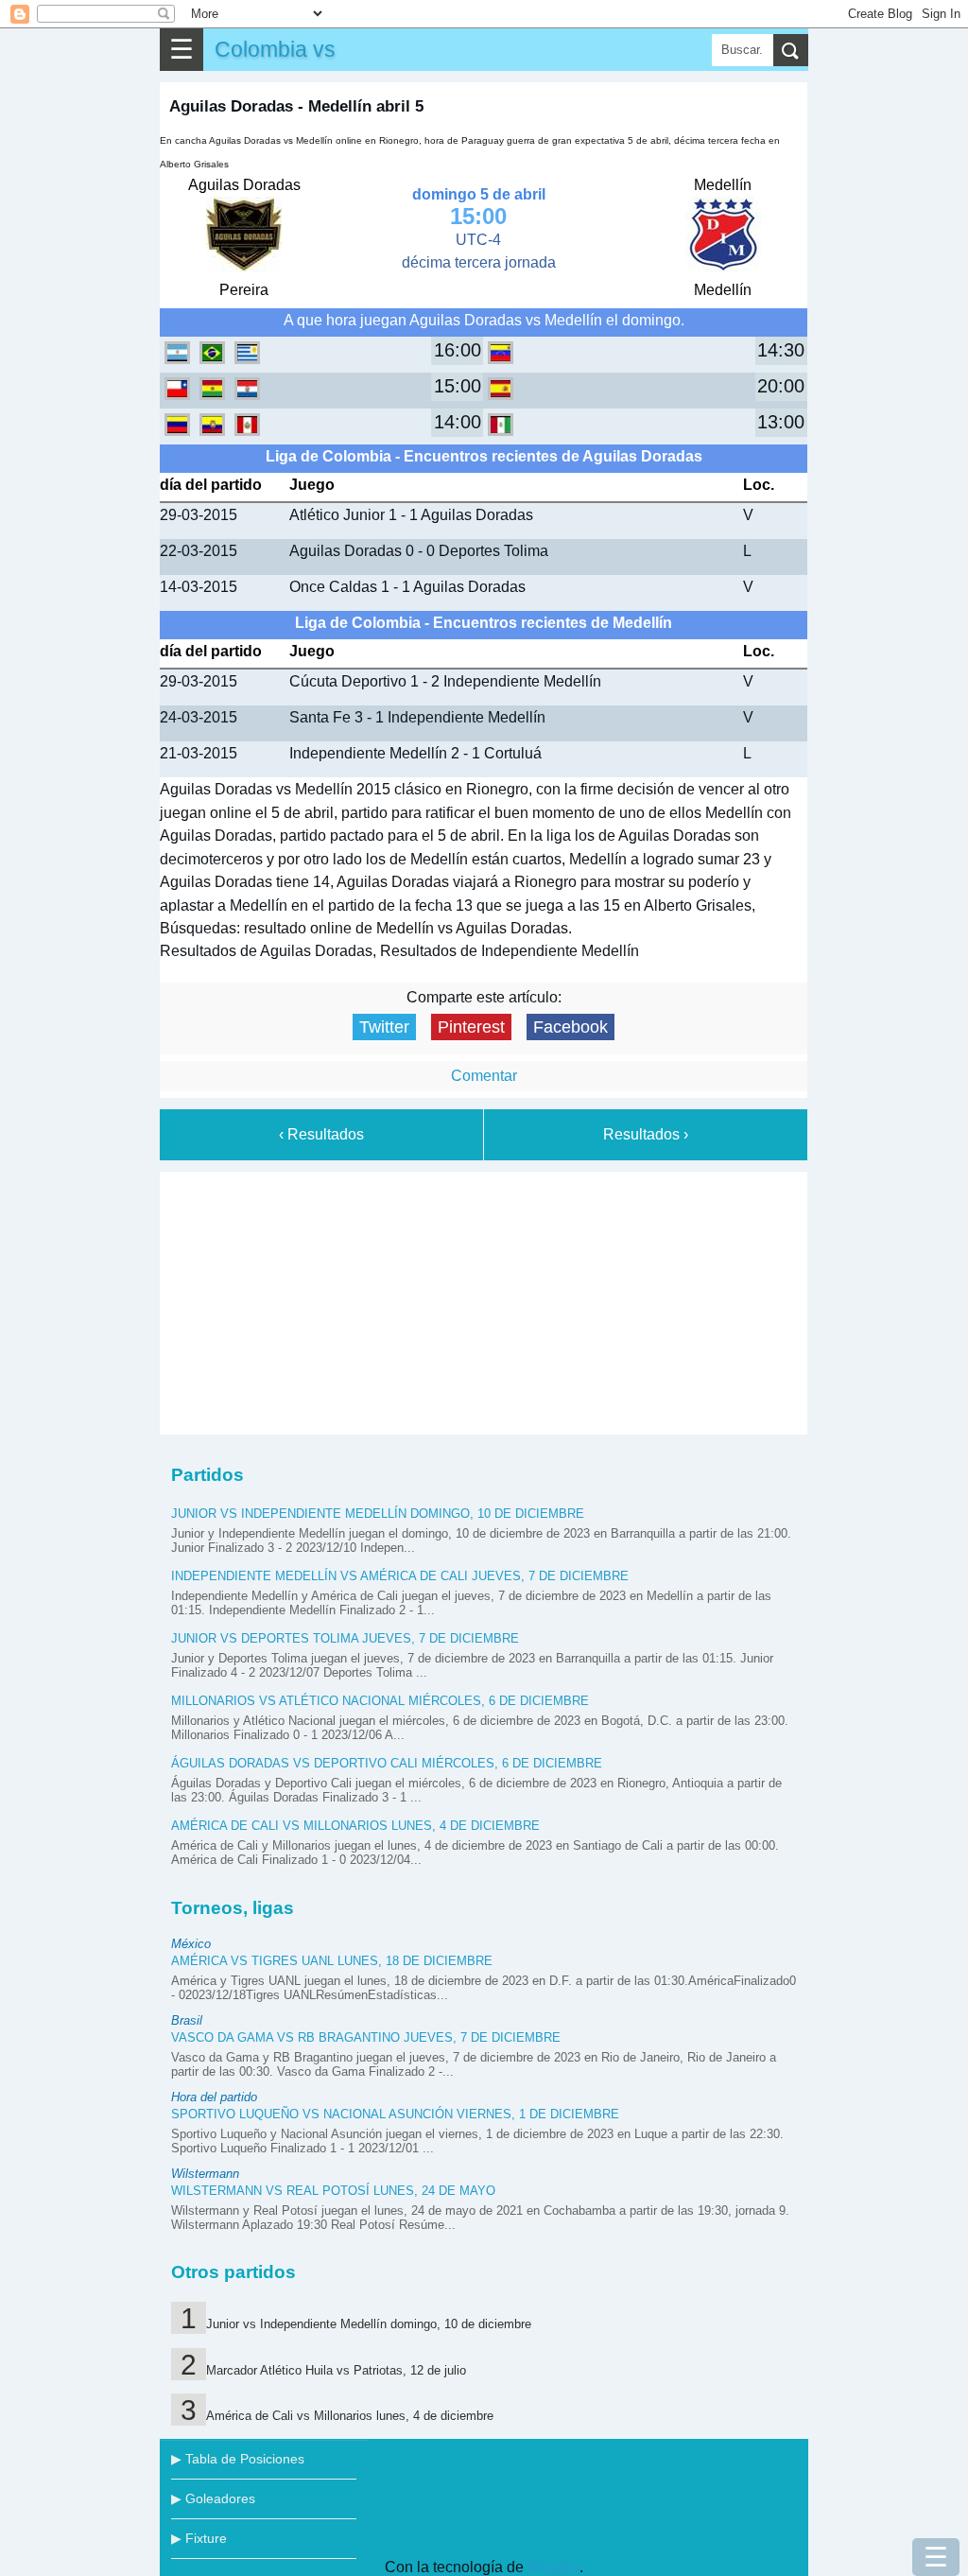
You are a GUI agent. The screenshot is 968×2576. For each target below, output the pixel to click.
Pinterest (471, 1027)
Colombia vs (275, 49)
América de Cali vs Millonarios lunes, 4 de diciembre (355, 1826)
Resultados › (646, 1134)
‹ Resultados (321, 1134)
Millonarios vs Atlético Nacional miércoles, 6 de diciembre (380, 1701)
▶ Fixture (199, 2538)
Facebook (570, 1027)
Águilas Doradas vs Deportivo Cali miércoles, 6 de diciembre (387, 1763)
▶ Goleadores (213, 2498)
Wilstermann (205, 2174)
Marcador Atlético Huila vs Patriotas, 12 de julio (336, 2370)
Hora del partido (214, 2097)
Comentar (484, 1076)
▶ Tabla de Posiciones (238, 2459)
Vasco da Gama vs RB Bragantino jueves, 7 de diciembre (366, 2037)
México (191, 1944)
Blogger (553, 2567)
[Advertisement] (484, 1299)
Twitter (384, 1027)
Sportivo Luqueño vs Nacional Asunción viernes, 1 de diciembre (395, 2114)
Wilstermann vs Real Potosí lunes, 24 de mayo (333, 2191)
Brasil (187, 2020)
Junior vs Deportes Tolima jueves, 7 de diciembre (345, 1638)
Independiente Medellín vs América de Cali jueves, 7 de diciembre (400, 1576)
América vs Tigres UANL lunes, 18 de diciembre (332, 1961)
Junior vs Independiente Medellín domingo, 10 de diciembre (378, 1514)
